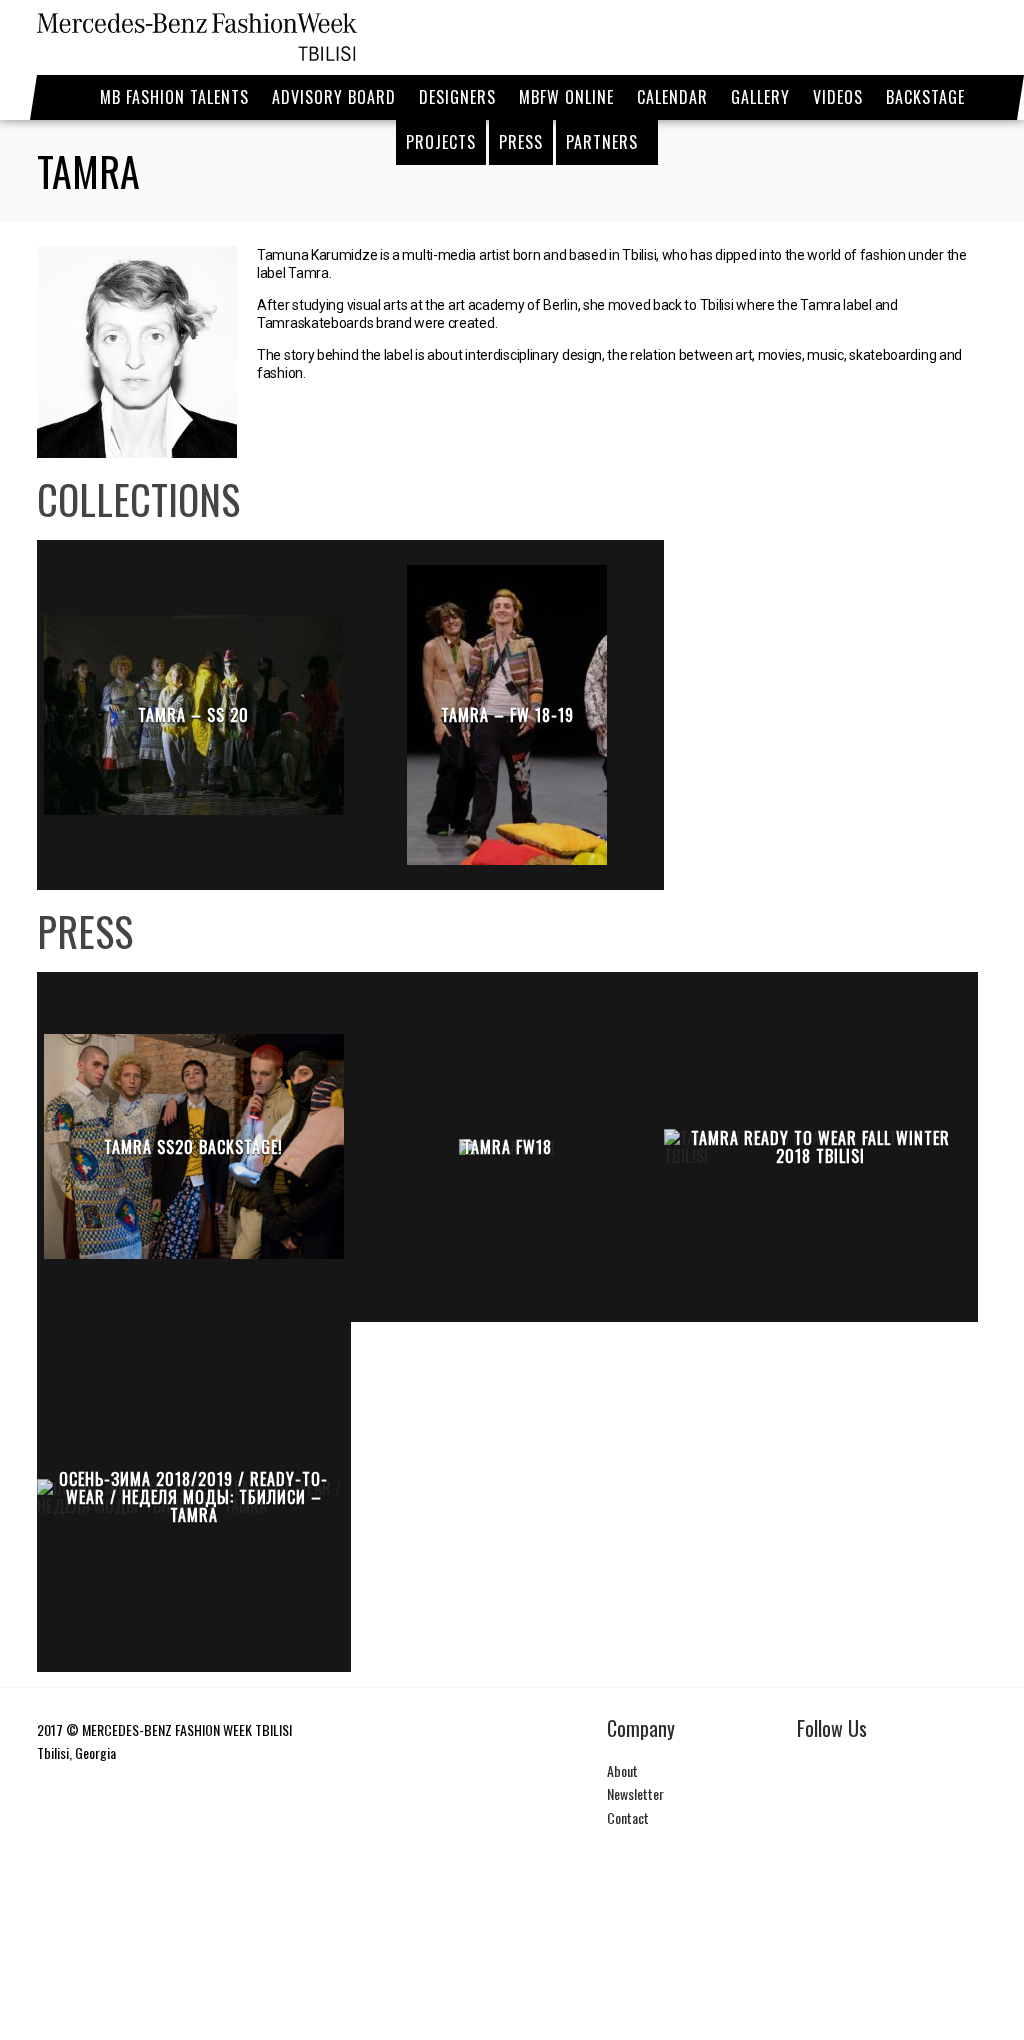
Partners (602, 142)
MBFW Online (566, 97)
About (622, 1770)
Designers (457, 97)
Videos (838, 97)
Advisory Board (334, 97)
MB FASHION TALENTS (174, 97)
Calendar (672, 97)
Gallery (760, 97)
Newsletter (635, 1793)
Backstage (925, 97)
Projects (441, 142)
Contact (628, 1817)
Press (521, 142)
